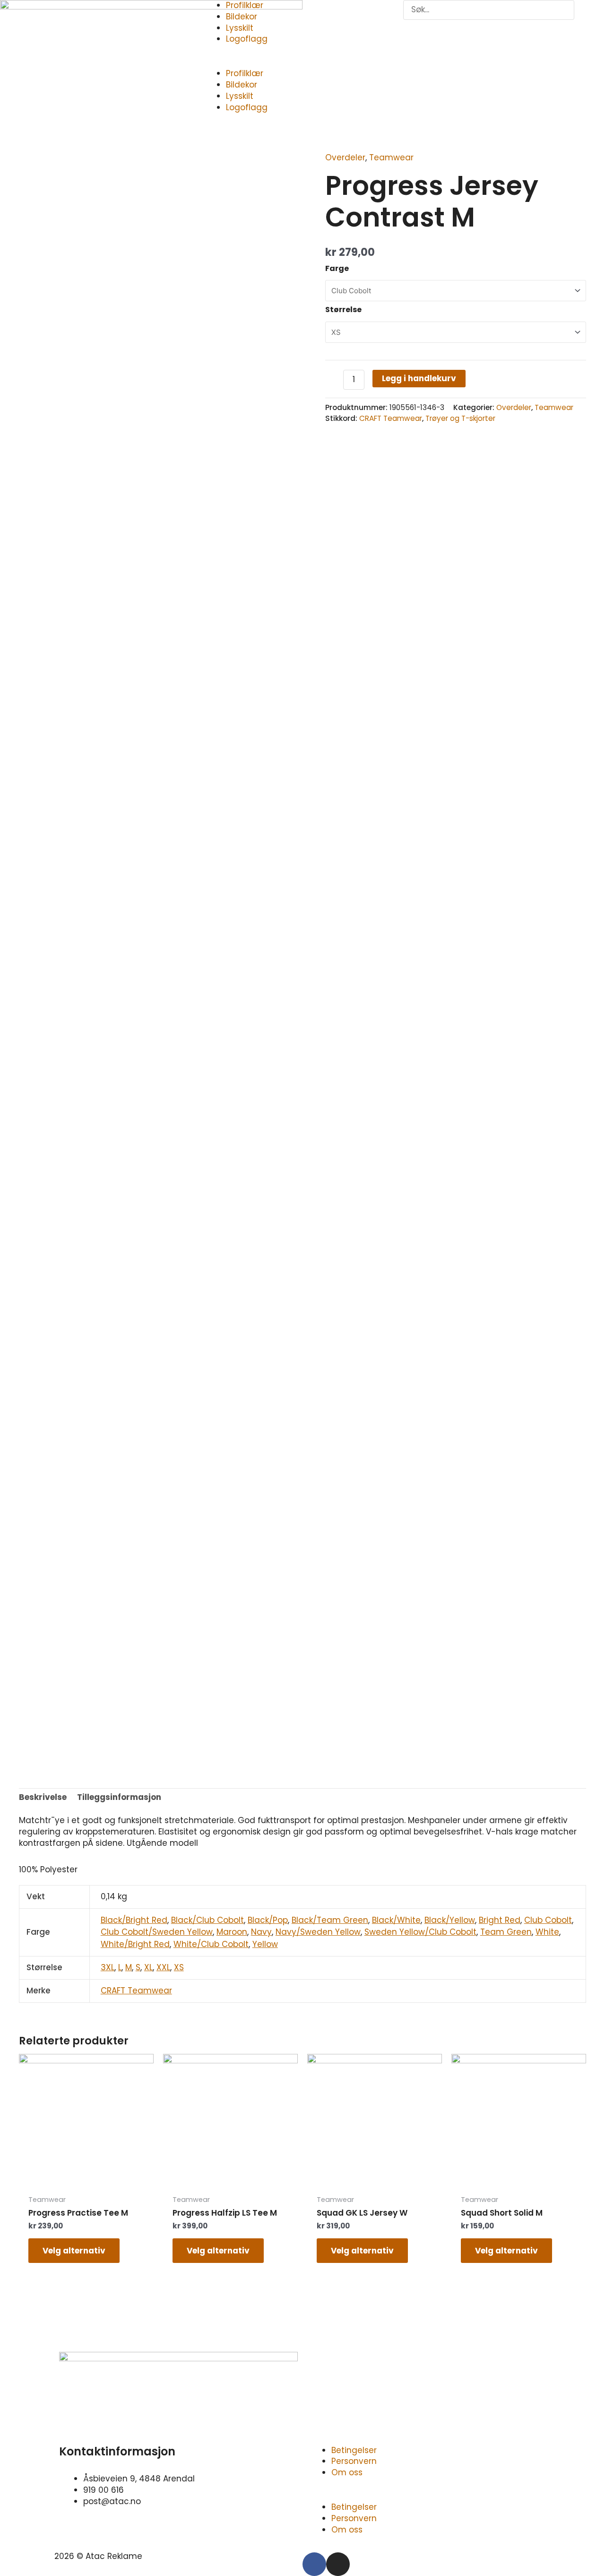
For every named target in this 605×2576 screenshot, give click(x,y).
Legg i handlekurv (419, 378)
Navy (261, 1932)
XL (148, 1967)
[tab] (43, 1798)
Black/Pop (268, 1920)
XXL (163, 1967)
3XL (108, 1967)
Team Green (506, 1932)
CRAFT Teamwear (391, 418)
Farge (337, 268)
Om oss (347, 2472)
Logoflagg (247, 39)
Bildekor (242, 17)
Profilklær (245, 73)
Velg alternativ (74, 2251)
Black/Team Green (330, 1920)
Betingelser (354, 2450)
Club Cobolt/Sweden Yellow (157, 1932)
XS (179, 1967)
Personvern (354, 2461)
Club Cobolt (548, 1920)
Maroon (232, 1932)
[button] (303, 63)
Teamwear (391, 157)
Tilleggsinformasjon (119, 1797)
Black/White (396, 1920)
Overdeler (345, 157)
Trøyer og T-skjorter (460, 418)
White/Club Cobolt (211, 1944)
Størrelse (343, 310)
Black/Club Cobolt (207, 1920)
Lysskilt (240, 28)
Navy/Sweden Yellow (318, 1932)
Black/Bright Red (134, 1920)
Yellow (265, 1944)
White (547, 1932)
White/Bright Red (135, 1944)
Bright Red (500, 1920)
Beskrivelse (43, 1797)
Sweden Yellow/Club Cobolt (420, 1932)
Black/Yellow (450, 1920)
